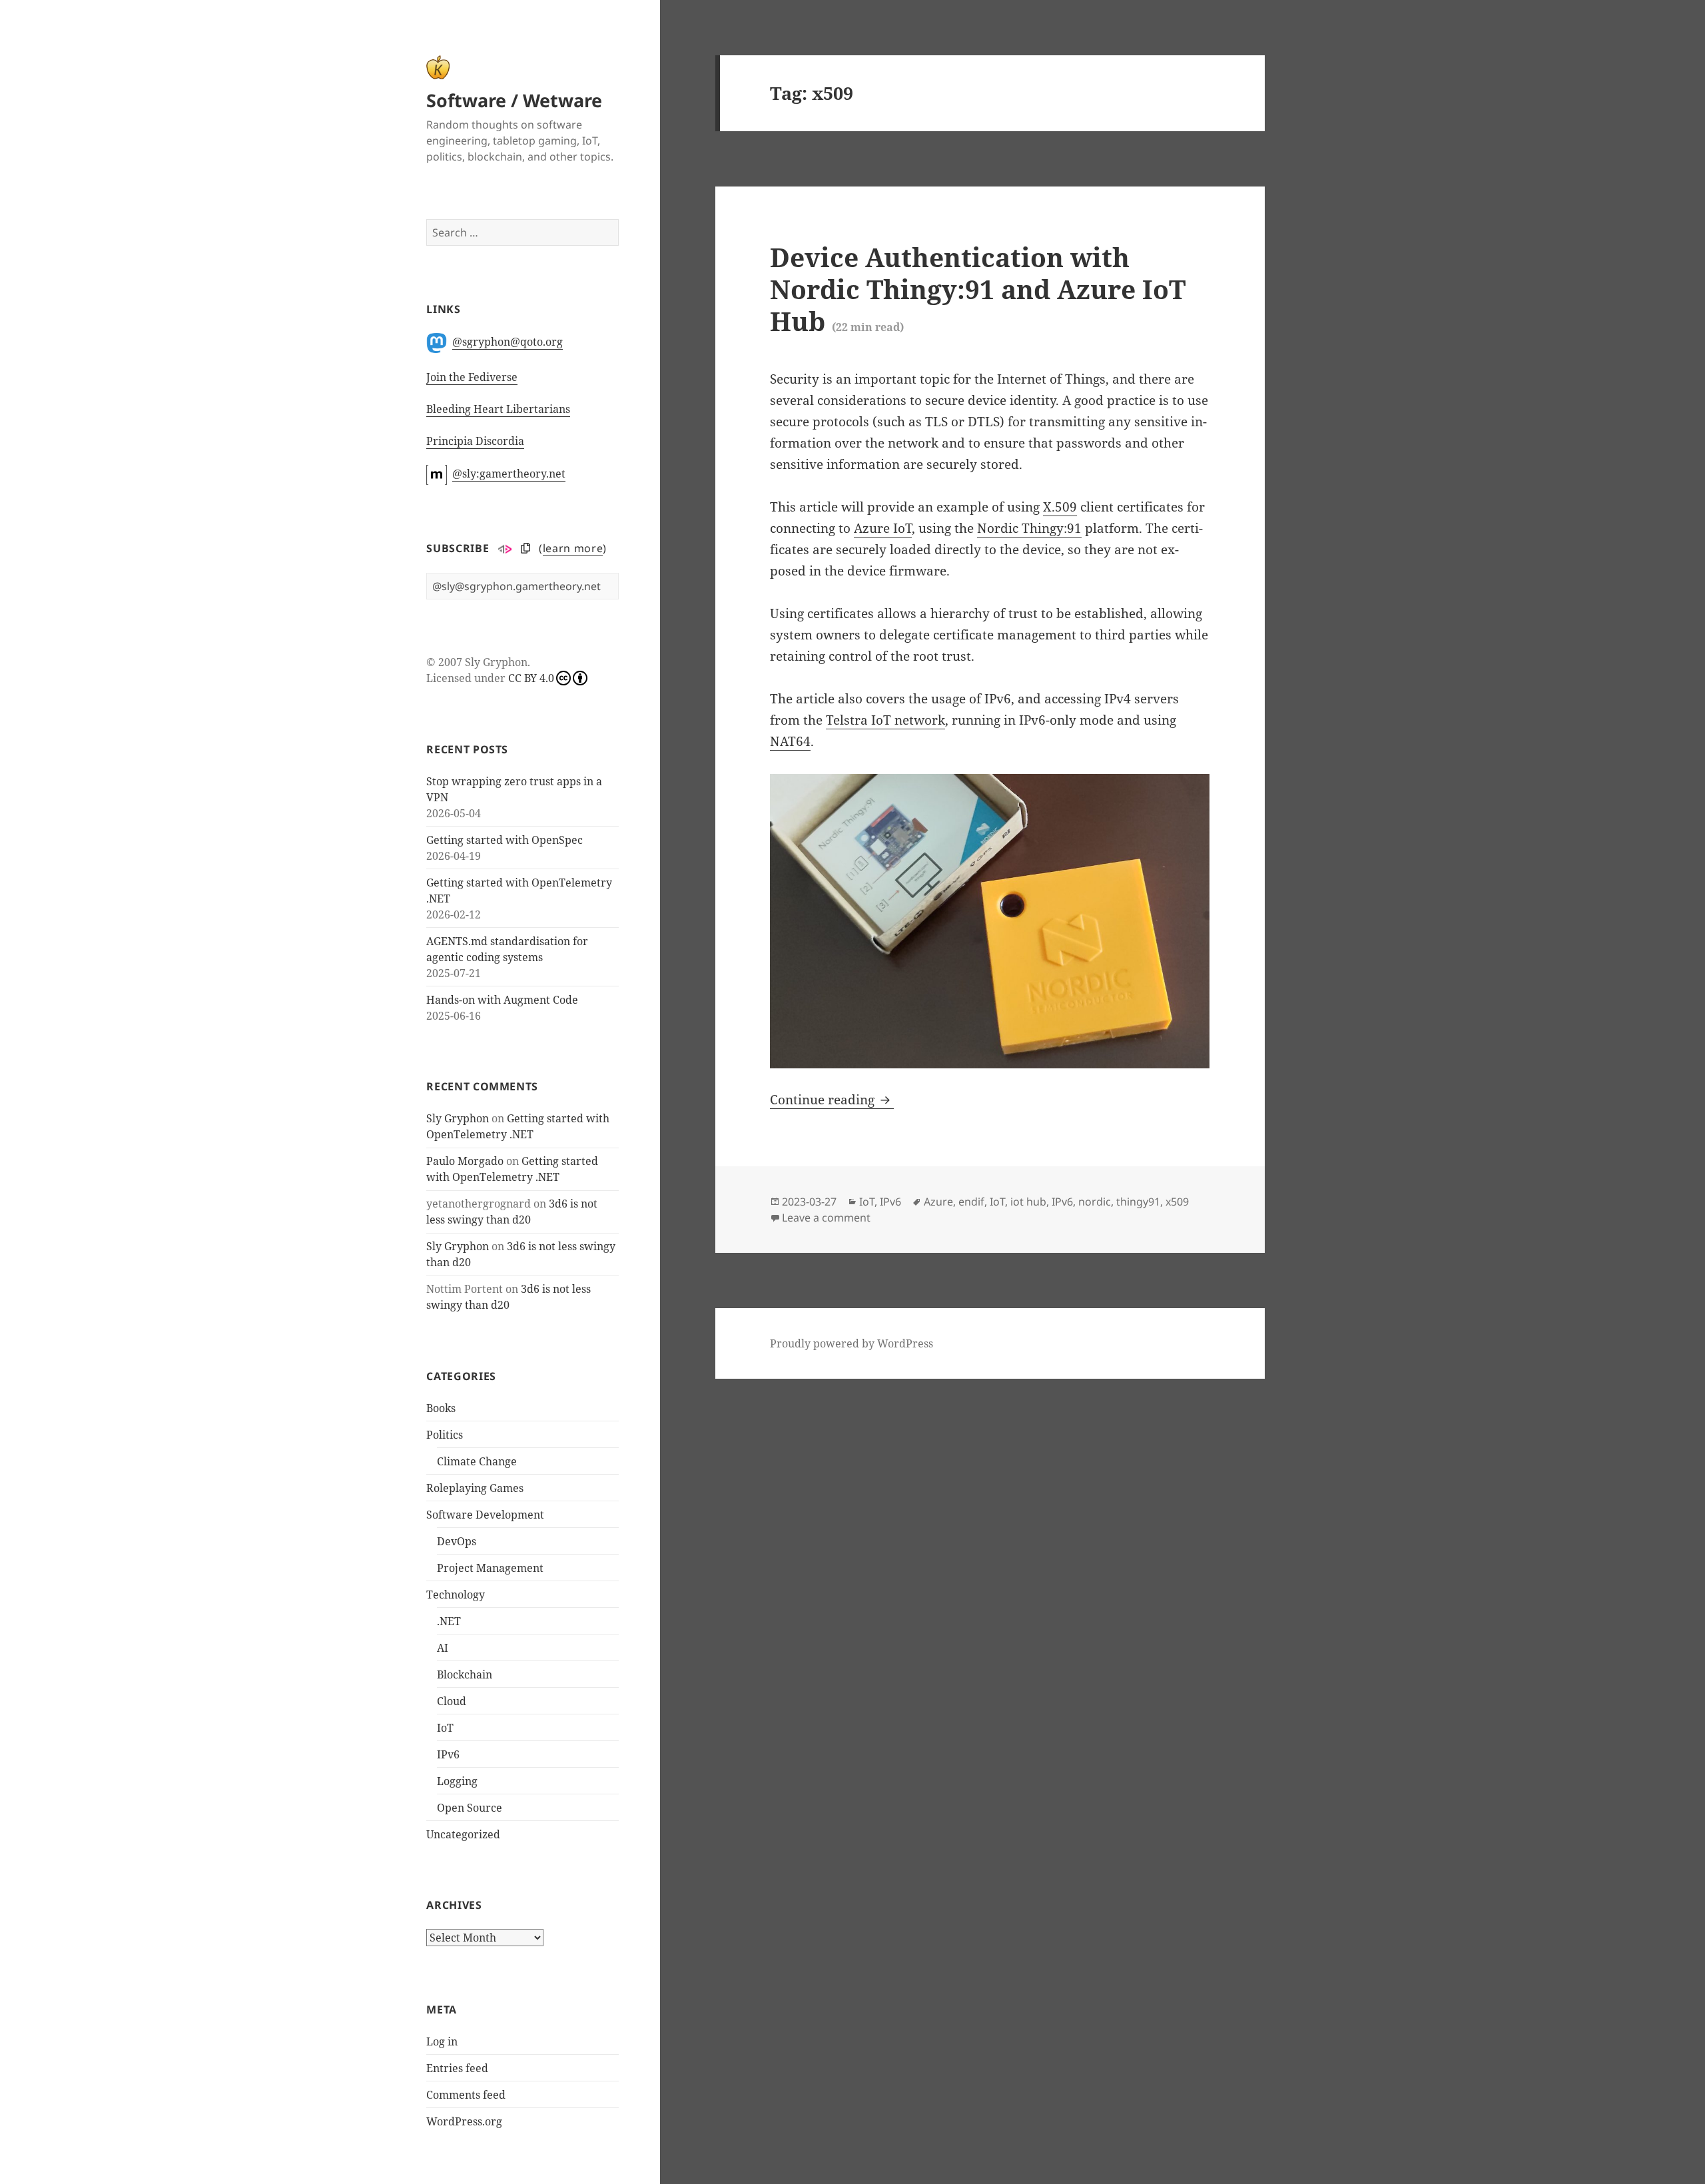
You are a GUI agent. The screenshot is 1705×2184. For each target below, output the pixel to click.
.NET (449, 1621)
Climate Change (477, 1461)
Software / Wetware (514, 100)
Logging (457, 1781)
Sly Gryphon (458, 1118)
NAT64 (790, 741)
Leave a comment (826, 1218)
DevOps (457, 1541)
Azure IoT (883, 528)
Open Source (470, 1808)
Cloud (452, 1701)
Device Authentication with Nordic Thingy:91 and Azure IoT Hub (978, 289)
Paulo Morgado (465, 1161)
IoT (445, 1728)
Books (441, 1408)
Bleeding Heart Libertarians (498, 409)
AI (443, 1648)
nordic (1095, 1202)
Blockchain (465, 1674)
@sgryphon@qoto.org (508, 342)
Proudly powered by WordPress (852, 1343)
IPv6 (448, 1754)
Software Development (485, 1515)
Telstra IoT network (885, 720)
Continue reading (832, 1100)
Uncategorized (463, 1834)
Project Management (490, 1568)
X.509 (1060, 507)
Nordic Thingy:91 (1029, 528)
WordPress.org (464, 2121)
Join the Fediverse (472, 377)
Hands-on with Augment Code (502, 1000)
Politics (445, 1435)
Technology (456, 1595)
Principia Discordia (475, 441)
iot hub (1028, 1202)
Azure (938, 1202)
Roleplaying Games (475, 1488)
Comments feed (466, 2095)
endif (971, 1202)
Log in (442, 2041)
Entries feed (457, 2068)
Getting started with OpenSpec (505, 840)
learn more (573, 548)
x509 (1177, 1202)
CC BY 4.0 (531, 678)
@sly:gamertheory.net (509, 474)
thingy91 (1138, 1202)
